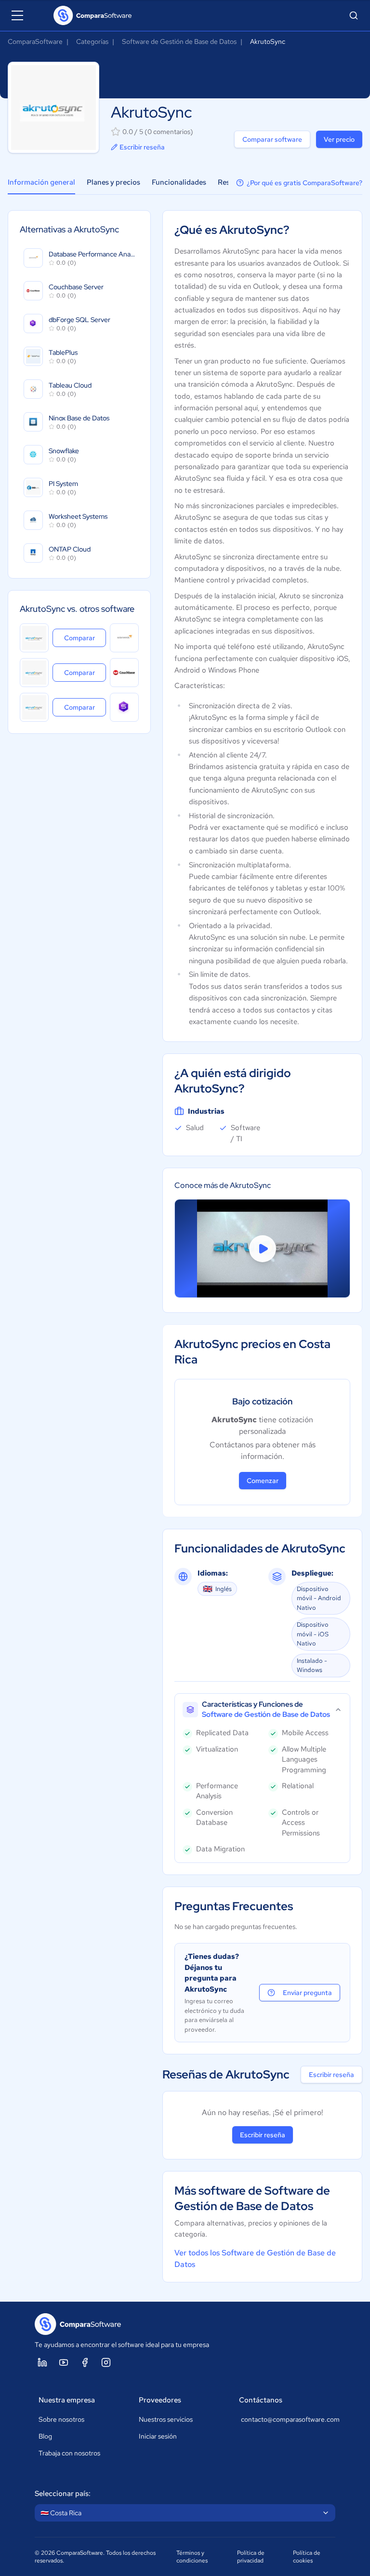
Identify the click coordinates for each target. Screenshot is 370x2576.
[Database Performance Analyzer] (124, 638)
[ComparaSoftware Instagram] (106, 2362)
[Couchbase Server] (124, 673)
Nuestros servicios (166, 2419)
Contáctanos (261, 2400)
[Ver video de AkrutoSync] (262, 1248)
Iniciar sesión (158, 2436)
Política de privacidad (251, 2557)
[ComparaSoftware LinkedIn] (42, 2362)
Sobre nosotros (61, 2419)
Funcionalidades (179, 182)
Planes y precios (113, 182)
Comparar (85, 638)
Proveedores (160, 2400)
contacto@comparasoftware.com (286, 2419)
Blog (45, 2436)
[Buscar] (354, 15)
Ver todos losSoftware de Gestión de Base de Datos (255, 2259)
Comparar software (272, 139)
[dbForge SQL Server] (124, 707)
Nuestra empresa (67, 2400)
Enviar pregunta (307, 1993)
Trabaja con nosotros (69, 2453)
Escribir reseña (142, 147)
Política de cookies (307, 2557)
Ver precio (339, 139)
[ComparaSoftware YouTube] (64, 2362)
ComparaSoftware (35, 41)
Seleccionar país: (63, 2494)
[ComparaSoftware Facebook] (85, 2362)
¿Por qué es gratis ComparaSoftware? (304, 183)
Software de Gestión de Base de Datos (179, 41)
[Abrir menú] (17, 15)
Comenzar (263, 1481)
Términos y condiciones (192, 2557)
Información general (41, 182)
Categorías (92, 41)
